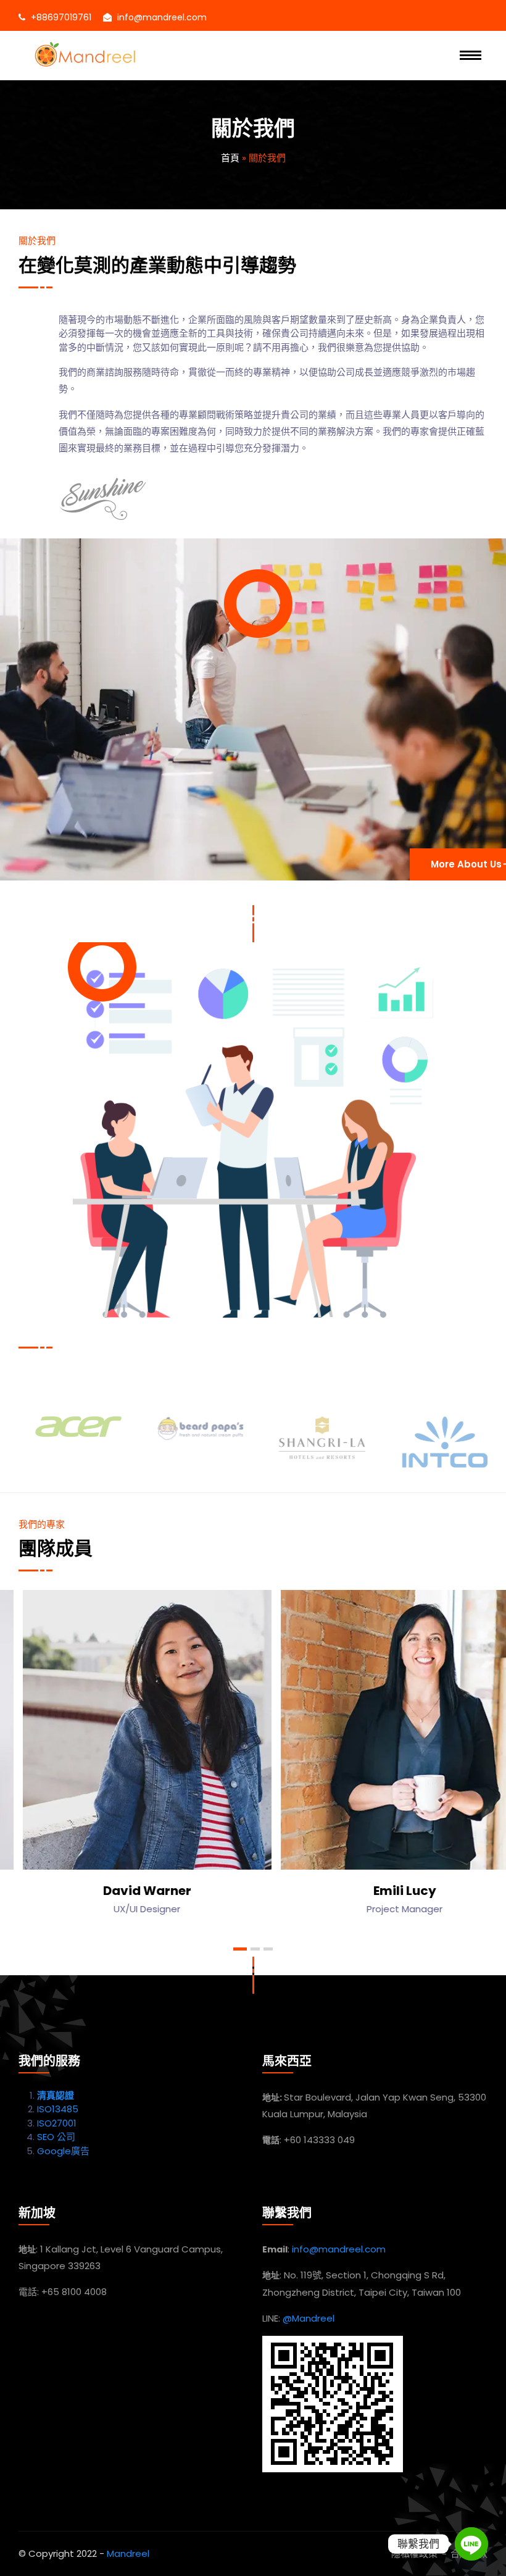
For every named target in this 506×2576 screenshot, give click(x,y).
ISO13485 (58, 2109)
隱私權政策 (414, 2553)
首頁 (230, 158)
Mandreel (128, 2553)
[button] (240, 1949)
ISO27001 (57, 2123)
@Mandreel (309, 2318)
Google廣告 (63, 2151)
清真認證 (56, 2095)
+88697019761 (61, 17)
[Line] (471, 2544)
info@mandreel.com (162, 17)
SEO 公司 (56, 2137)
